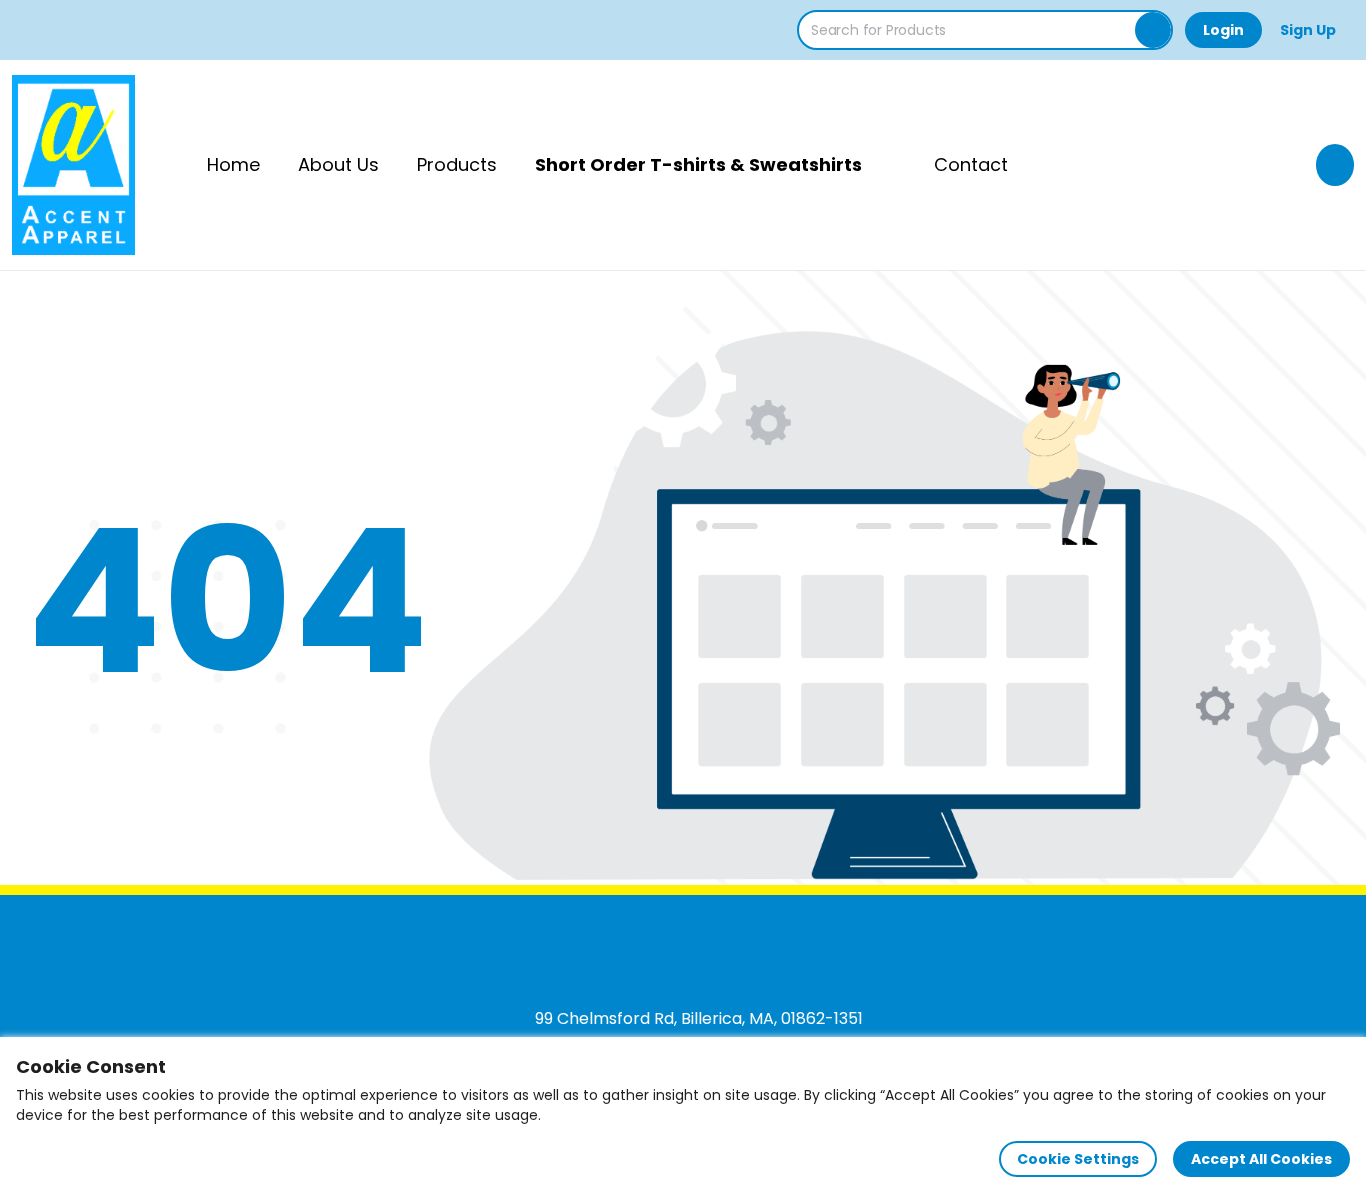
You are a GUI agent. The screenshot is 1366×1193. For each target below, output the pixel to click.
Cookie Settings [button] (1078, 1159)
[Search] (1153, 30)
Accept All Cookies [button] (1261, 1159)
